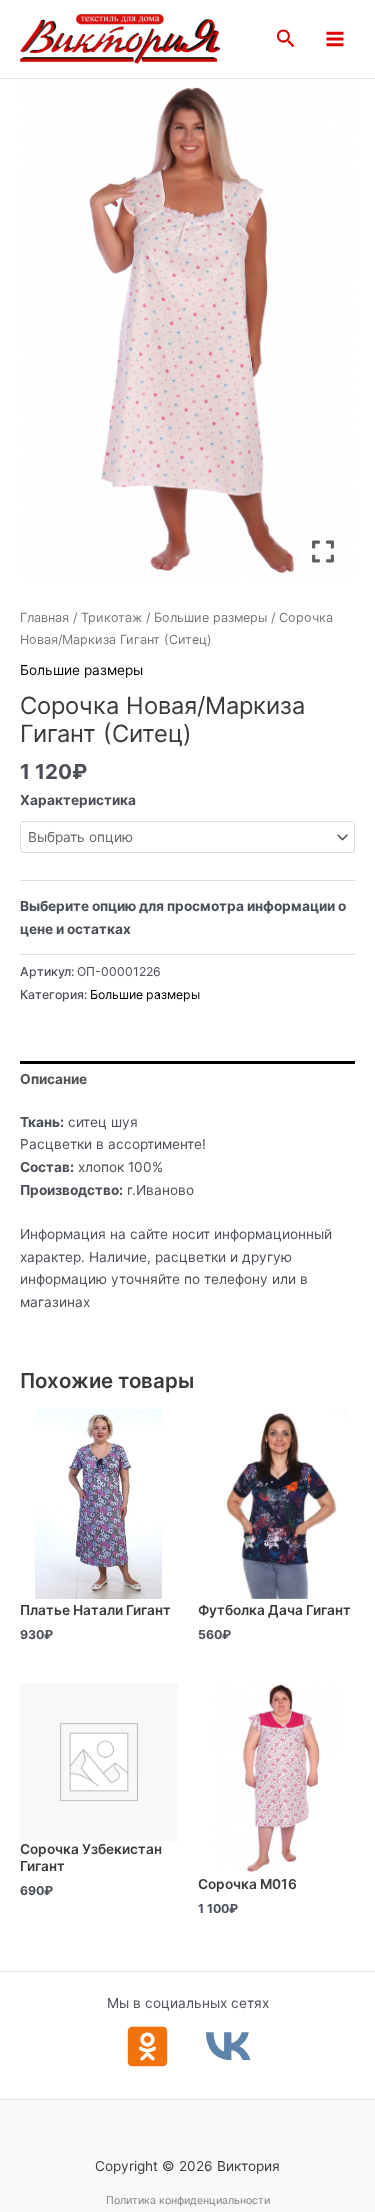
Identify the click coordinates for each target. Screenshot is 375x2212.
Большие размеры (210, 617)
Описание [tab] (53, 1079)
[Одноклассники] (147, 2046)
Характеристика (78, 800)
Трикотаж (111, 617)
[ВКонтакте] (228, 2046)
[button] (286, 39)
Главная (44, 617)
